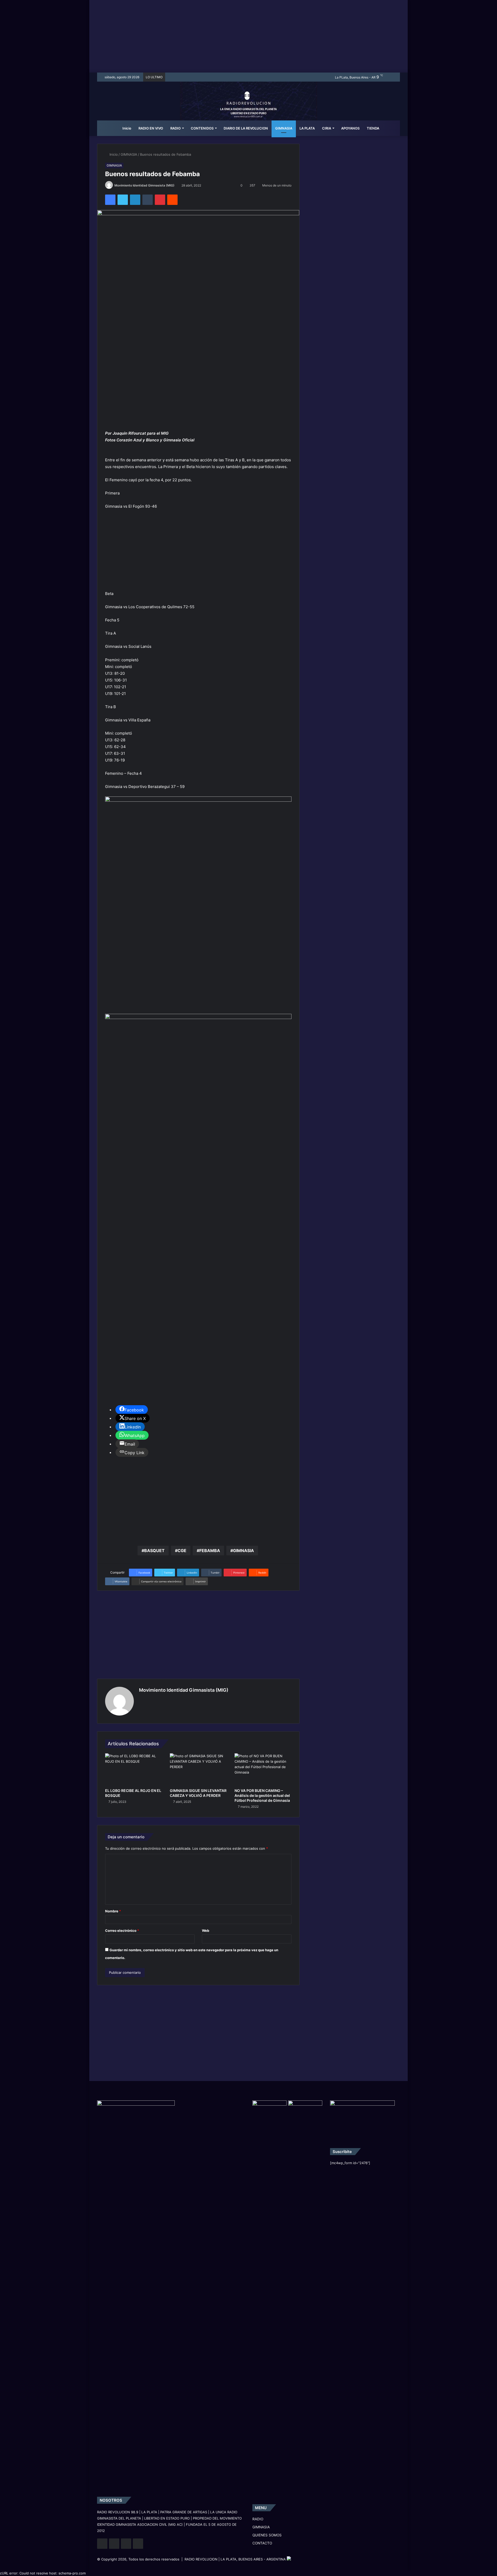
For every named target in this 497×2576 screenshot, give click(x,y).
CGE (182, 1551)
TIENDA (373, 128)
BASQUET (154, 1551)
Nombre (113, 1911)
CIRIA (327, 128)
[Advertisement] (248, 36)
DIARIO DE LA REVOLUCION (246, 128)
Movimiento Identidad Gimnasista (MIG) (144, 185)
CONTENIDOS (202, 128)
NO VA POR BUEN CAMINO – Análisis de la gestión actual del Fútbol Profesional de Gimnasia (262, 1795)
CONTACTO (262, 2543)
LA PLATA (307, 128)
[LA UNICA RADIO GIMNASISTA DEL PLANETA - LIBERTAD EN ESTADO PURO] (249, 107)
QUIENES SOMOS (267, 2535)
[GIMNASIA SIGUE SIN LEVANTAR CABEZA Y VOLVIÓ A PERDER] (198, 1769)
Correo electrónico (122, 1931)
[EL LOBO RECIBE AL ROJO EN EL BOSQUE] (134, 1769)
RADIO (176, 128)
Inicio (126, 128)
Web (206, 1931)
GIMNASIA (284, 128)
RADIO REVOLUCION (201, 2559)
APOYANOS (350, 128)
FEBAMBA (210, 1551)
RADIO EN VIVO (151, 128)
